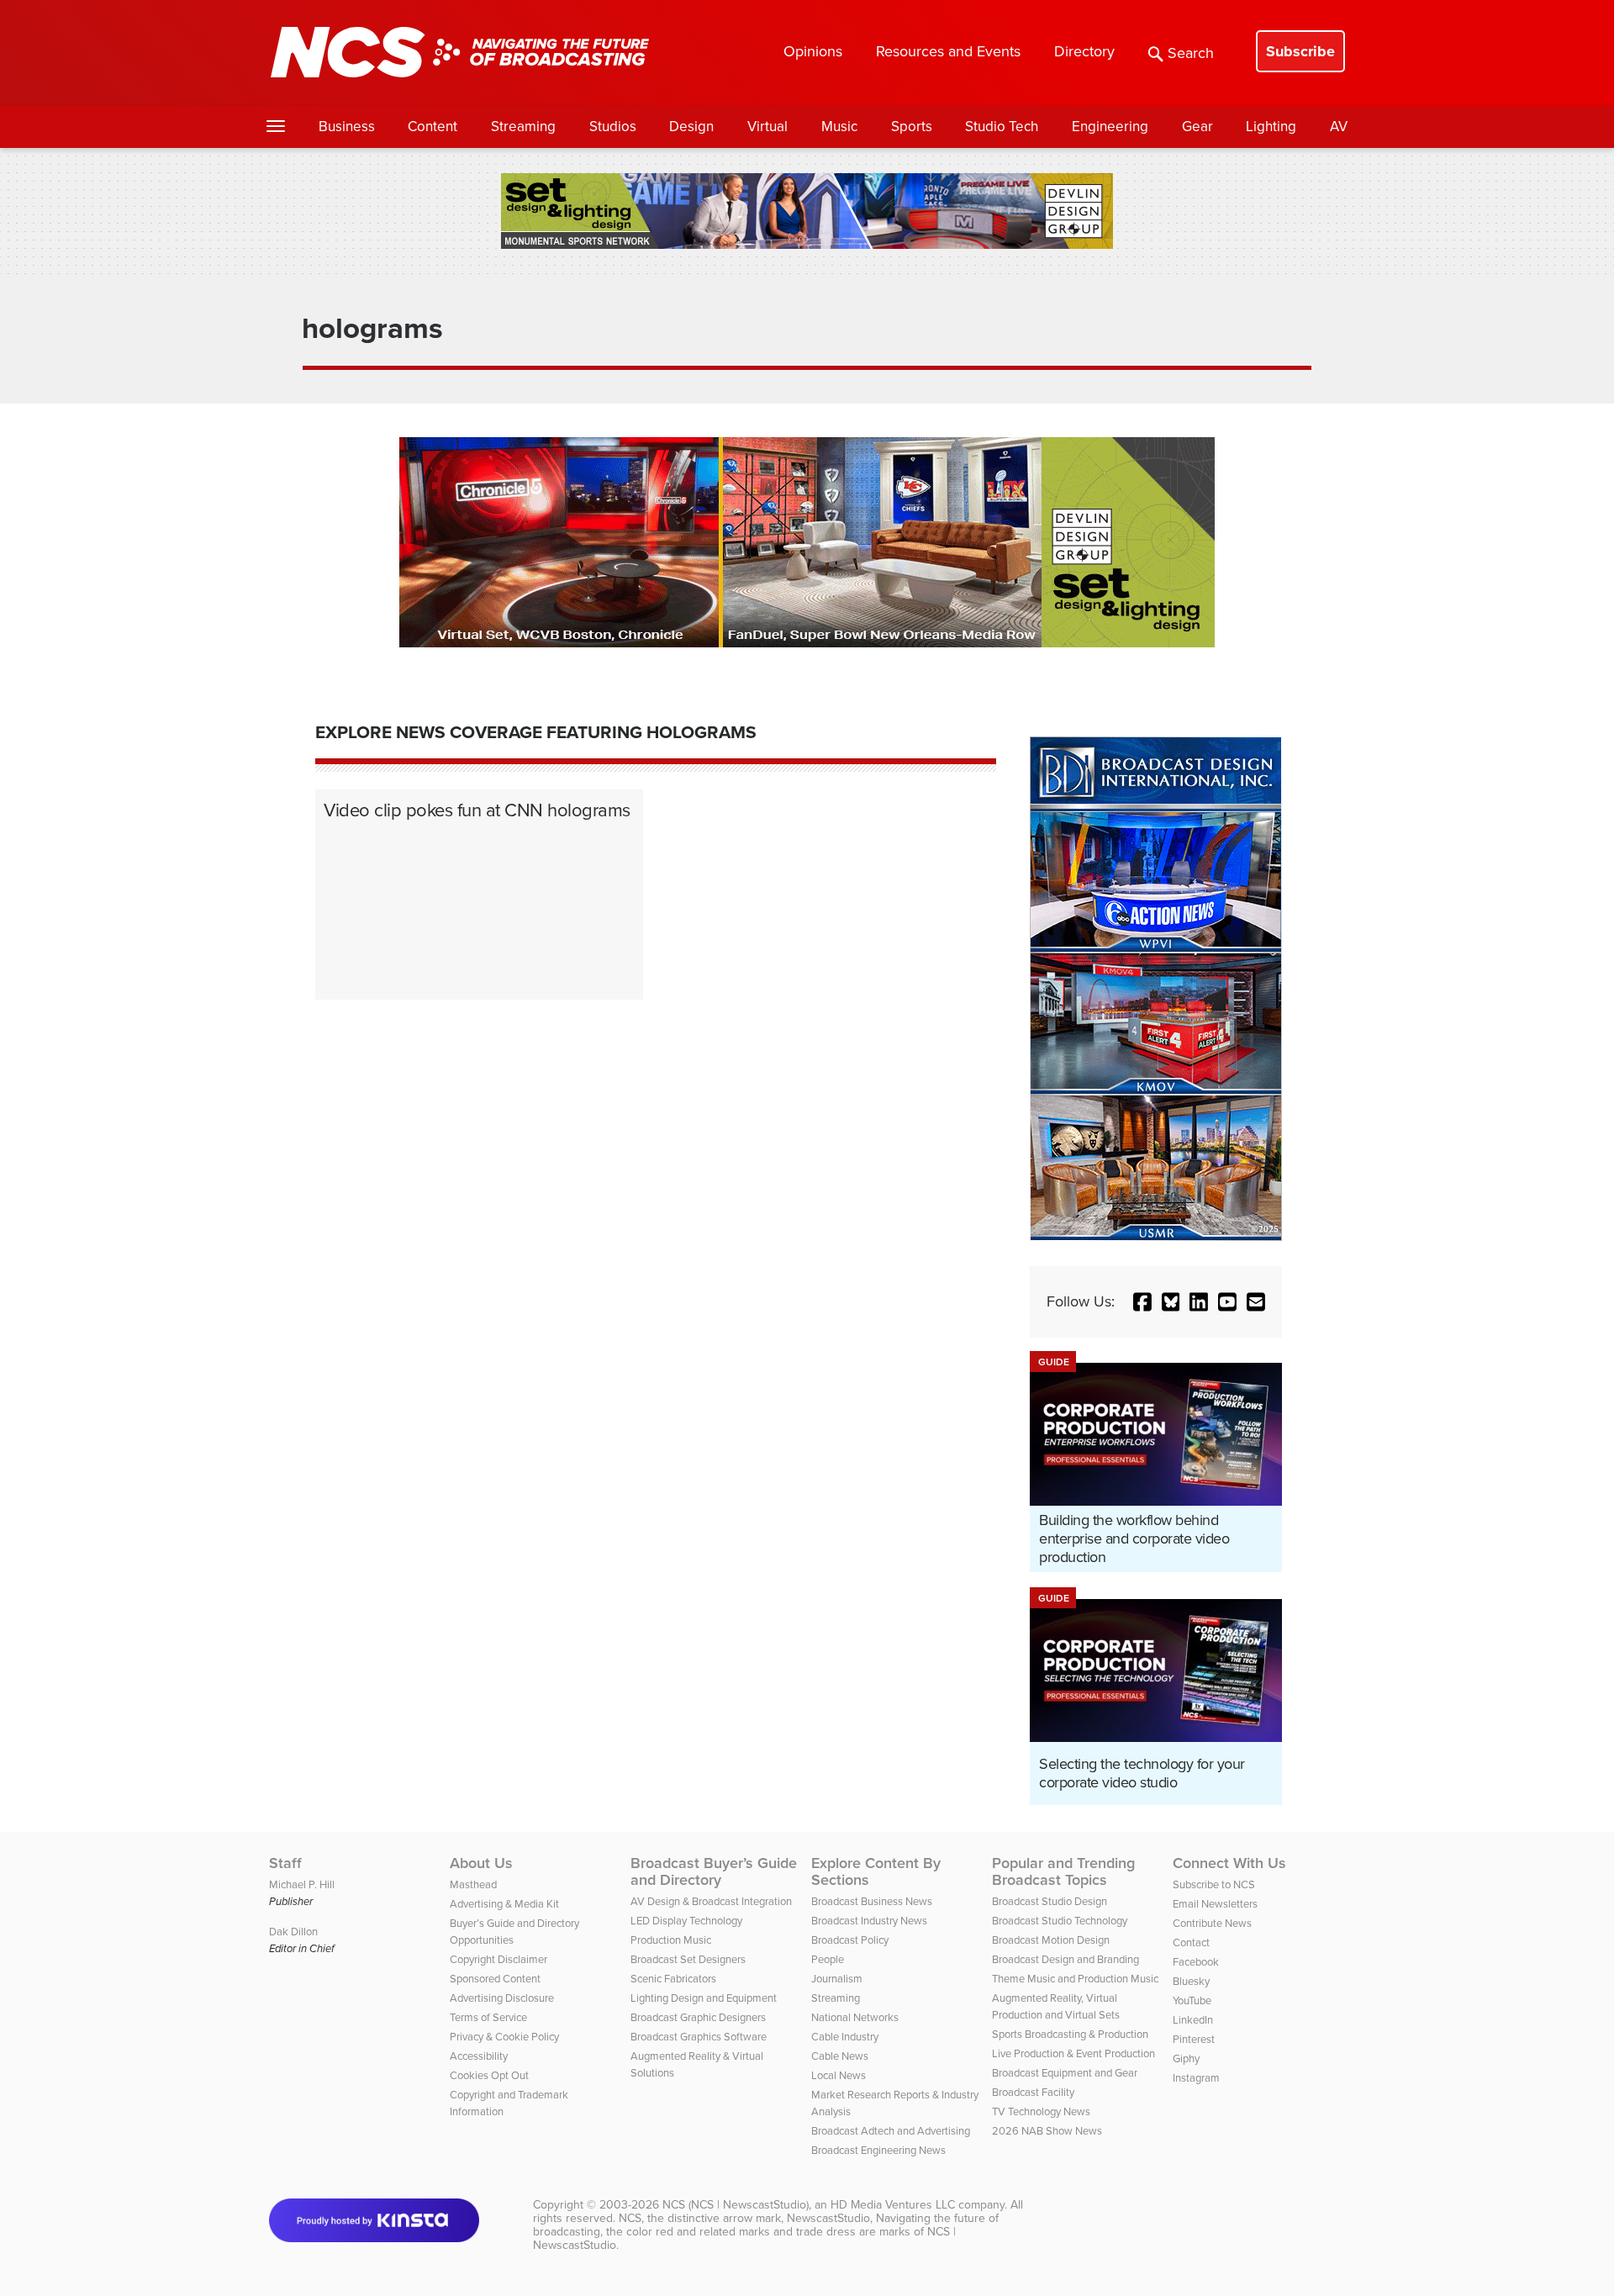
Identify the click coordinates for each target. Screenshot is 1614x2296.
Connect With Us (1229, 1863)
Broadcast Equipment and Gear (1065, 2073)
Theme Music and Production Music (1075, 1979)
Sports (912, 127)
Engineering (1110, 127)
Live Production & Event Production (1073, 2053)
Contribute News (1212, 1923)
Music (839, 127)
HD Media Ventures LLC (893, 2205)
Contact (1191, 1942)
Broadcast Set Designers (688, 1959)
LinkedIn (1193, 2020)
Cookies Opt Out (489, 2075)
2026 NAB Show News (1047, 2131)
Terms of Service (488, 2017)
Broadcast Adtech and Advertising (891, 2131)
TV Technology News (1041, 2111)
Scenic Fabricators (673, 1979)
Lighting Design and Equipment (704, 1998)
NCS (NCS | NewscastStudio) (736, 2205)
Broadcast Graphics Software (699, 2037)
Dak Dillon (293, 1932)
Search (1191, 53)
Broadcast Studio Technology (1060, 1921)
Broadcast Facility (1033, 2092)
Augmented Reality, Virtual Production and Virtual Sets (1056, 2006)
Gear (1197, 127)
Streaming (523, 127)
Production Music (671, 1940)
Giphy (1186, 2058)
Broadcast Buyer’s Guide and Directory (714, 1871)
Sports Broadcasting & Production (1070, 2034)
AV (1339, 127)
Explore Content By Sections (876, 1871)
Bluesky (1191, 1981)
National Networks (855, 2017)
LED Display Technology (686, 1921)
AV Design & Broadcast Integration (711, 1901)
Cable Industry (845, 2037)
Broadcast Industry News (869, 1921)
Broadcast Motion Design (1051, 1940)
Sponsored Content (495, 1979)
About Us (481, 1863)
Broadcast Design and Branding (1065, 1959)
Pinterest (1194, 2039)
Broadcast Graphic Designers (698, 2017)
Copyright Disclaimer (498, 1959)
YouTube (1192, 2000)
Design (691, 127)
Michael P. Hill (302, 1884)
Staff (285, 1863)
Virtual (767, 127)
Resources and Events (948, 51)
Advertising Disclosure (502, 1998)
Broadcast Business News (872, 1901)
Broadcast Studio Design (1050, 1901)
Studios (613, 127)
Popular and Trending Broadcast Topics (1063, 1871)
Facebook (1196, 1962)
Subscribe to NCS (1214, 1884)
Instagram (1196, 2078)
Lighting (1271, 127)
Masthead (473, 1884)
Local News (839, 2075)
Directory (1084, 51)
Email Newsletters (1215, 1904)
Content (433, 127)
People (828, 1959)
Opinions (813, 51)
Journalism (837, 1979)
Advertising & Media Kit (504, 1904)
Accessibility (479, 2056)
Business (347, 127)
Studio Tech (1002, 127)
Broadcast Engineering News (878, 2150)
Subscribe (1300, 51)
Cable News (840, 2056)
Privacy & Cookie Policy (504, 2037)
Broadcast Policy (850, 1940)
